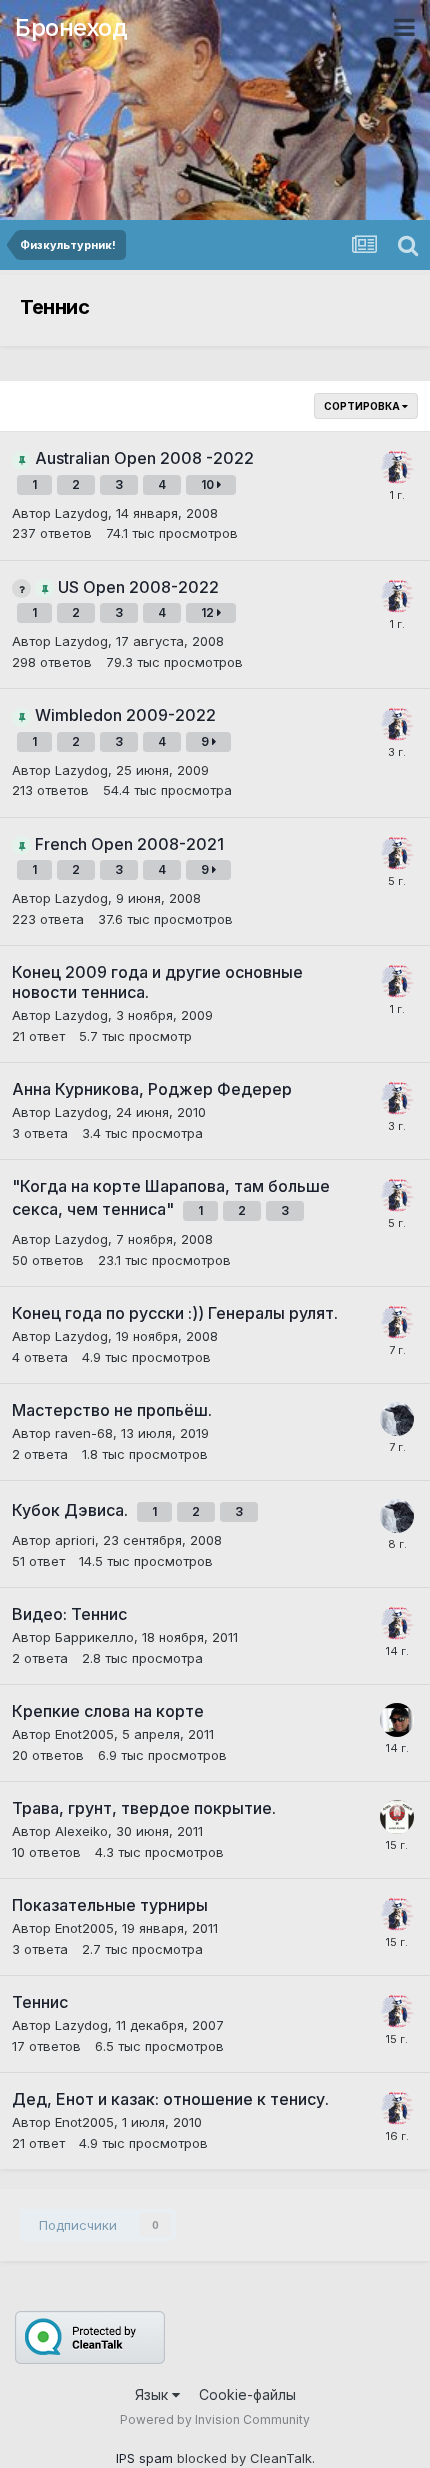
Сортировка (363, 406)
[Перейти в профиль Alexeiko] (397, 1817)
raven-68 (84, 1433)
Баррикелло (94, 1637)
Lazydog (81, 513)
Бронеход (71, 27)
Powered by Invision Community (215, 2419)
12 (209, 612)
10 (209, 484)
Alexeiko (81, 1831)
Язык (153, 2394)
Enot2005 (84, 1734)
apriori (75, 1540)
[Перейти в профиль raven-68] (397, 1419)
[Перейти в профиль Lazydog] (397, 467)
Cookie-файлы (247, 2394)
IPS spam (144, 2458)
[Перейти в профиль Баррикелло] (397, 1720)
